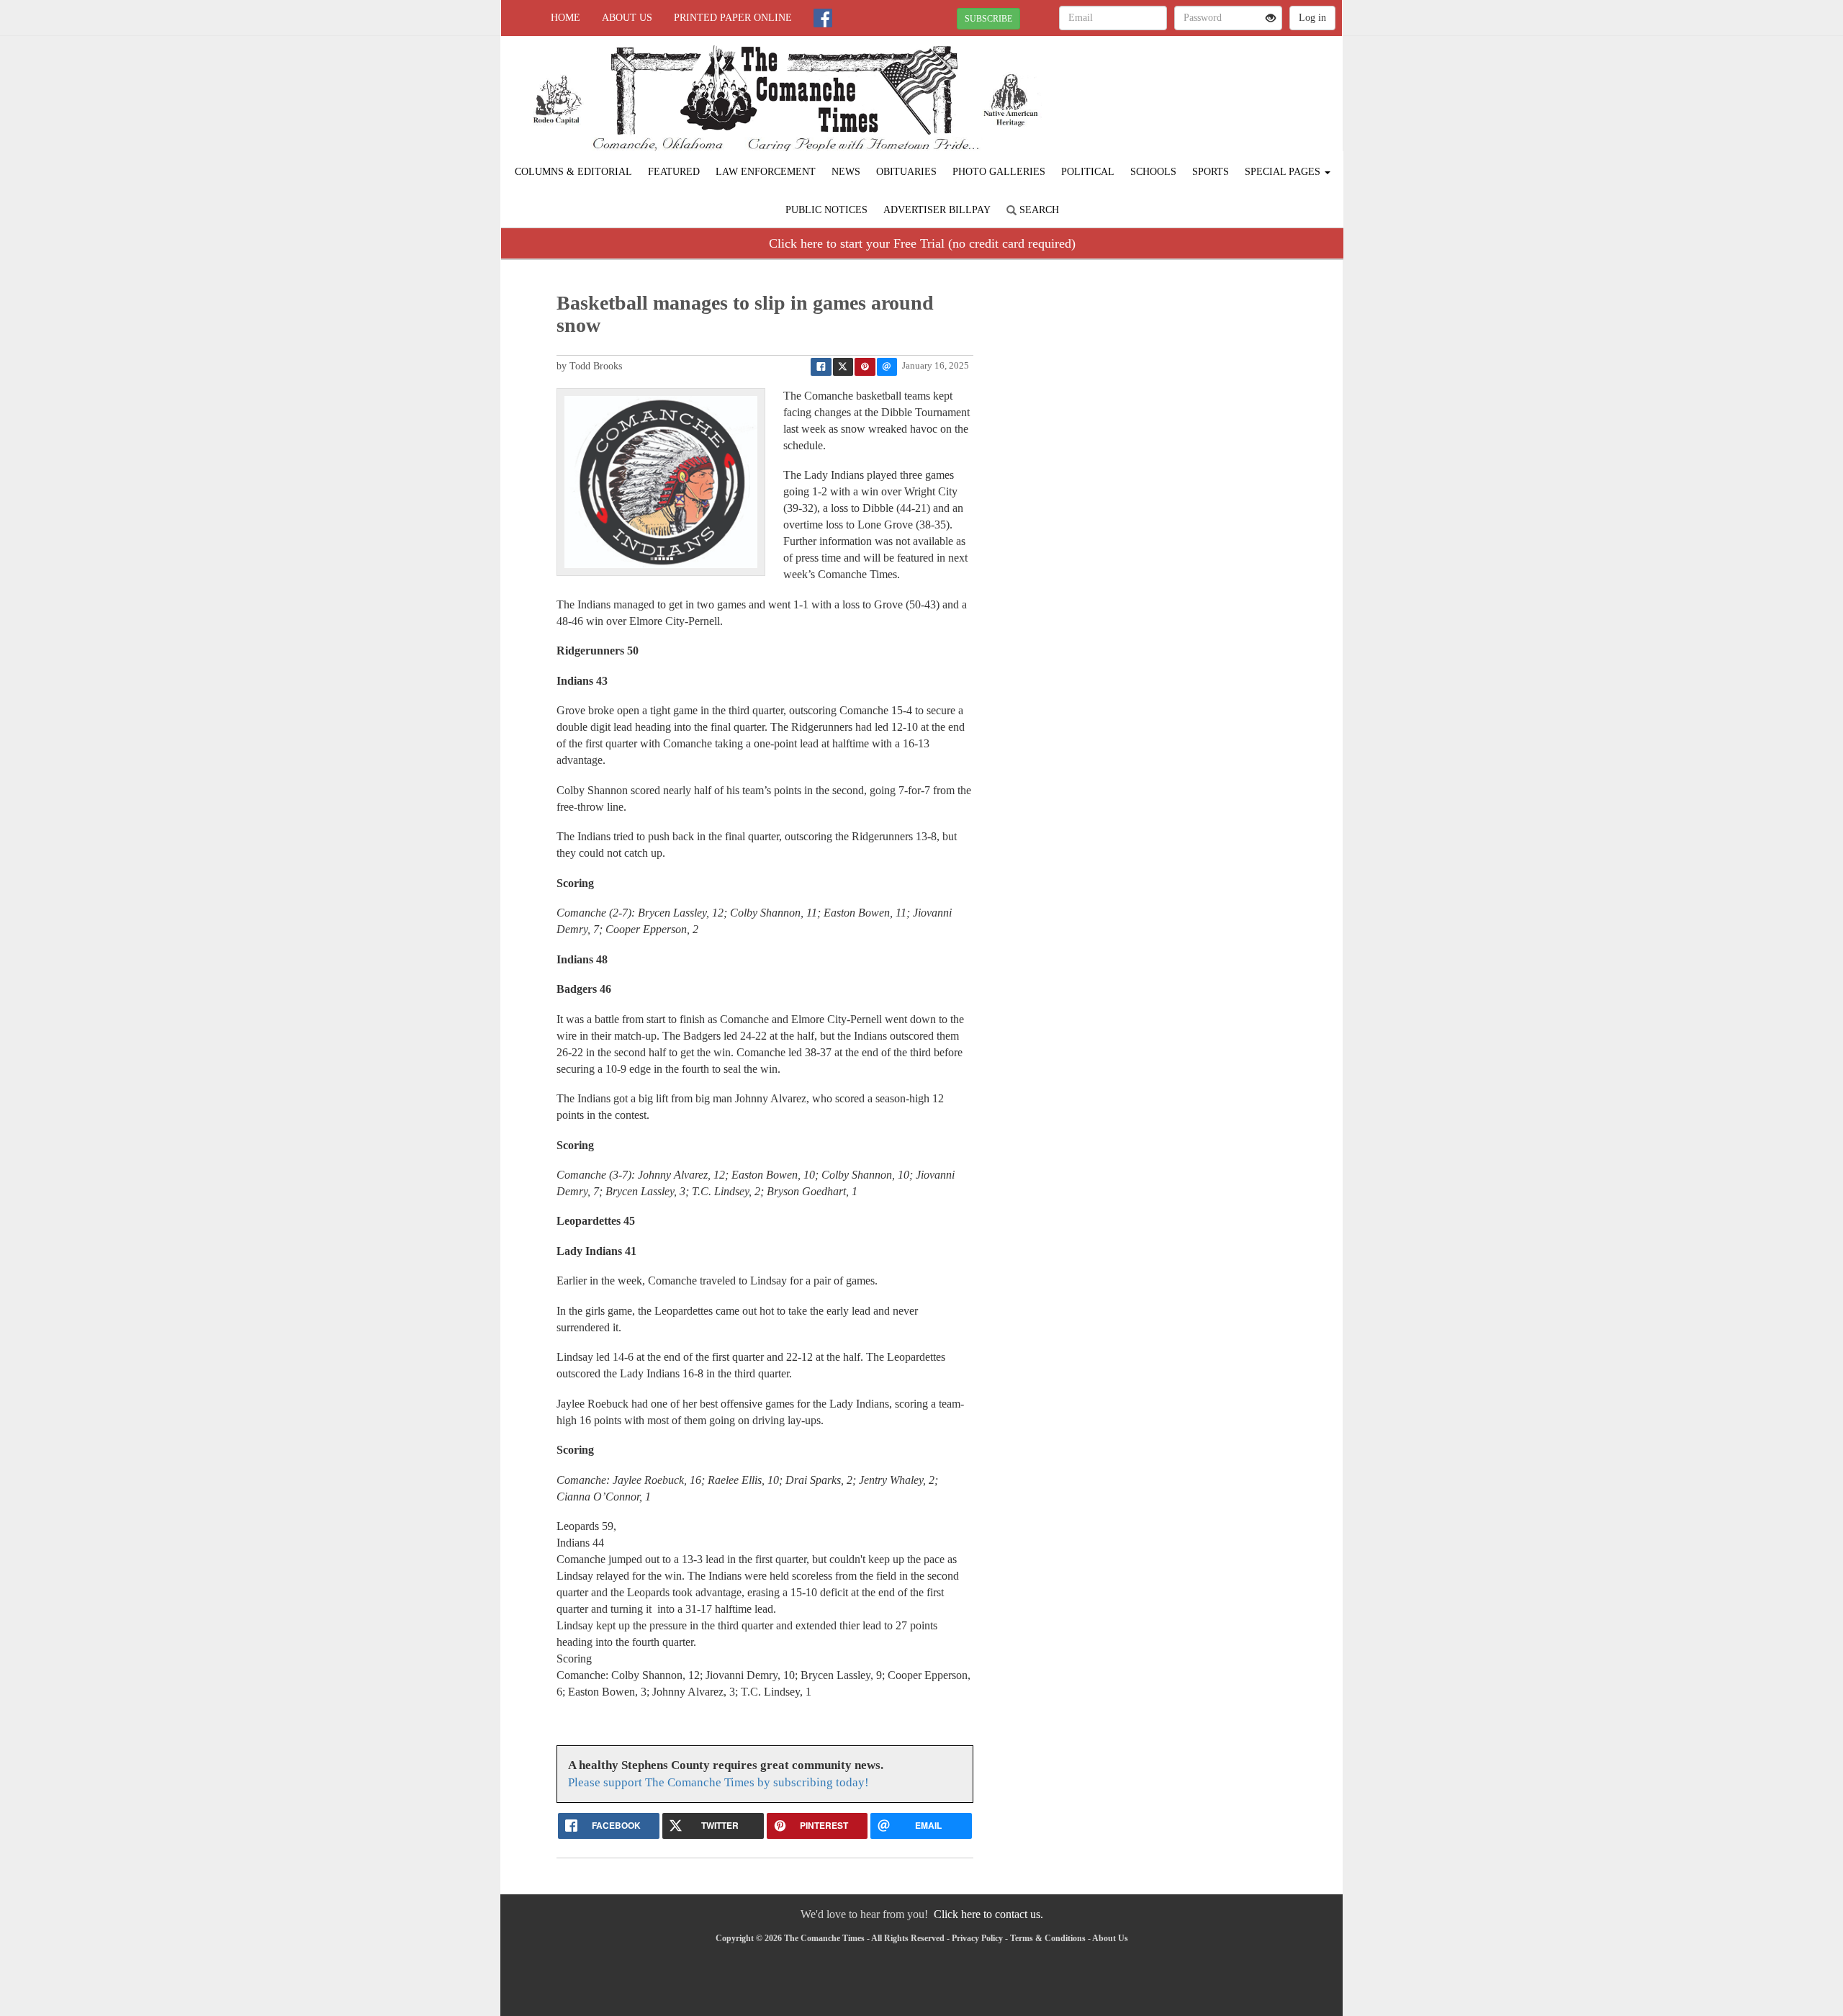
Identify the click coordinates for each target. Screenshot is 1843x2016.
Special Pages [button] (1284, 172)
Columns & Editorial (573, 172)
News (846, 172)
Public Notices (826, 210)
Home (565, 18)
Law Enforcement (766, 172)
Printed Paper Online (733, 18)
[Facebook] (823, 18)
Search (1038, 210)
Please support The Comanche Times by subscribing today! (718, 1782)
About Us (627, 18)
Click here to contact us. (988, 1914)
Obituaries (906, 172)
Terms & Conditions (1048, 1938)
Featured (674, 172)
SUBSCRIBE (988, 19)
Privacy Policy (977, 1938)
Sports (1211, 172)
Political (1088, 172)
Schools (1153, 172)
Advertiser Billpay (937, 210)
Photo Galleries (999, 172)
